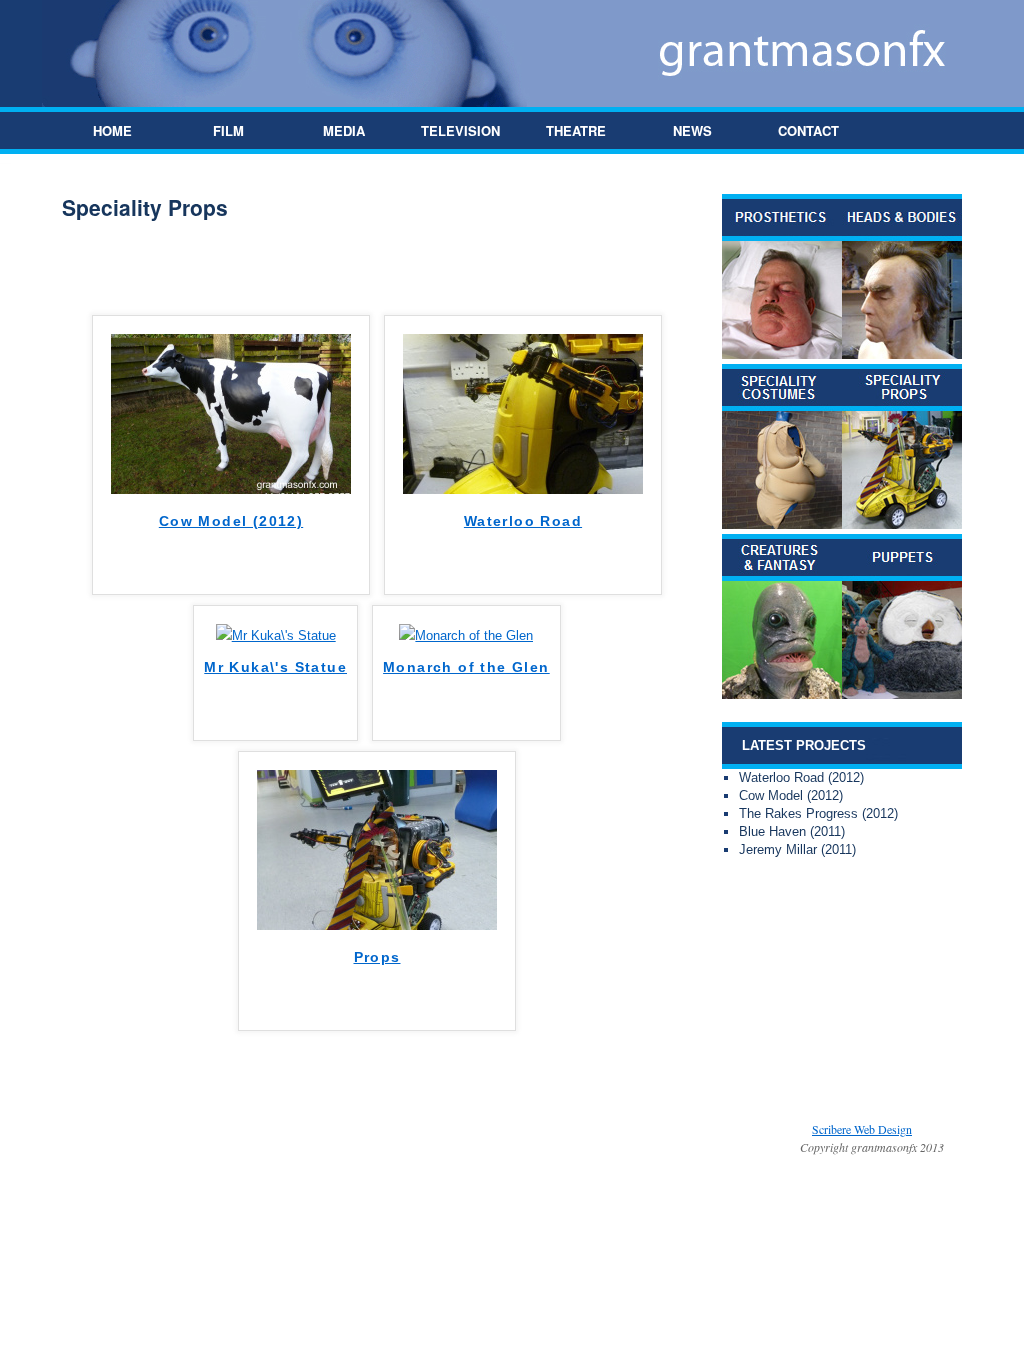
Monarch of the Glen (466, 667)
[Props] (377, 925)
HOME (112, 130)
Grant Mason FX (347, 1129)
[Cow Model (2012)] (231, 489)
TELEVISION (460, 130)
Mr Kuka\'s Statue (275, 667)
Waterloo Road (523, 521)
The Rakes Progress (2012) (818, 813)
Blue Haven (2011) (792, 831)
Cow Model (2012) (231, 521)
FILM (228, 130)
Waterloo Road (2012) (801, 777)
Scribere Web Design (862, 1129)
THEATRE (576, 130)
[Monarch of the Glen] (466, 635)
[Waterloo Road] (523, 489)
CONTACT (808, 130)
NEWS (692, 130)
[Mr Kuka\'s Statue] (276, 635)
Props (377, 957)
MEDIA (344, 130)
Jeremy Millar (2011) (797, 849)
